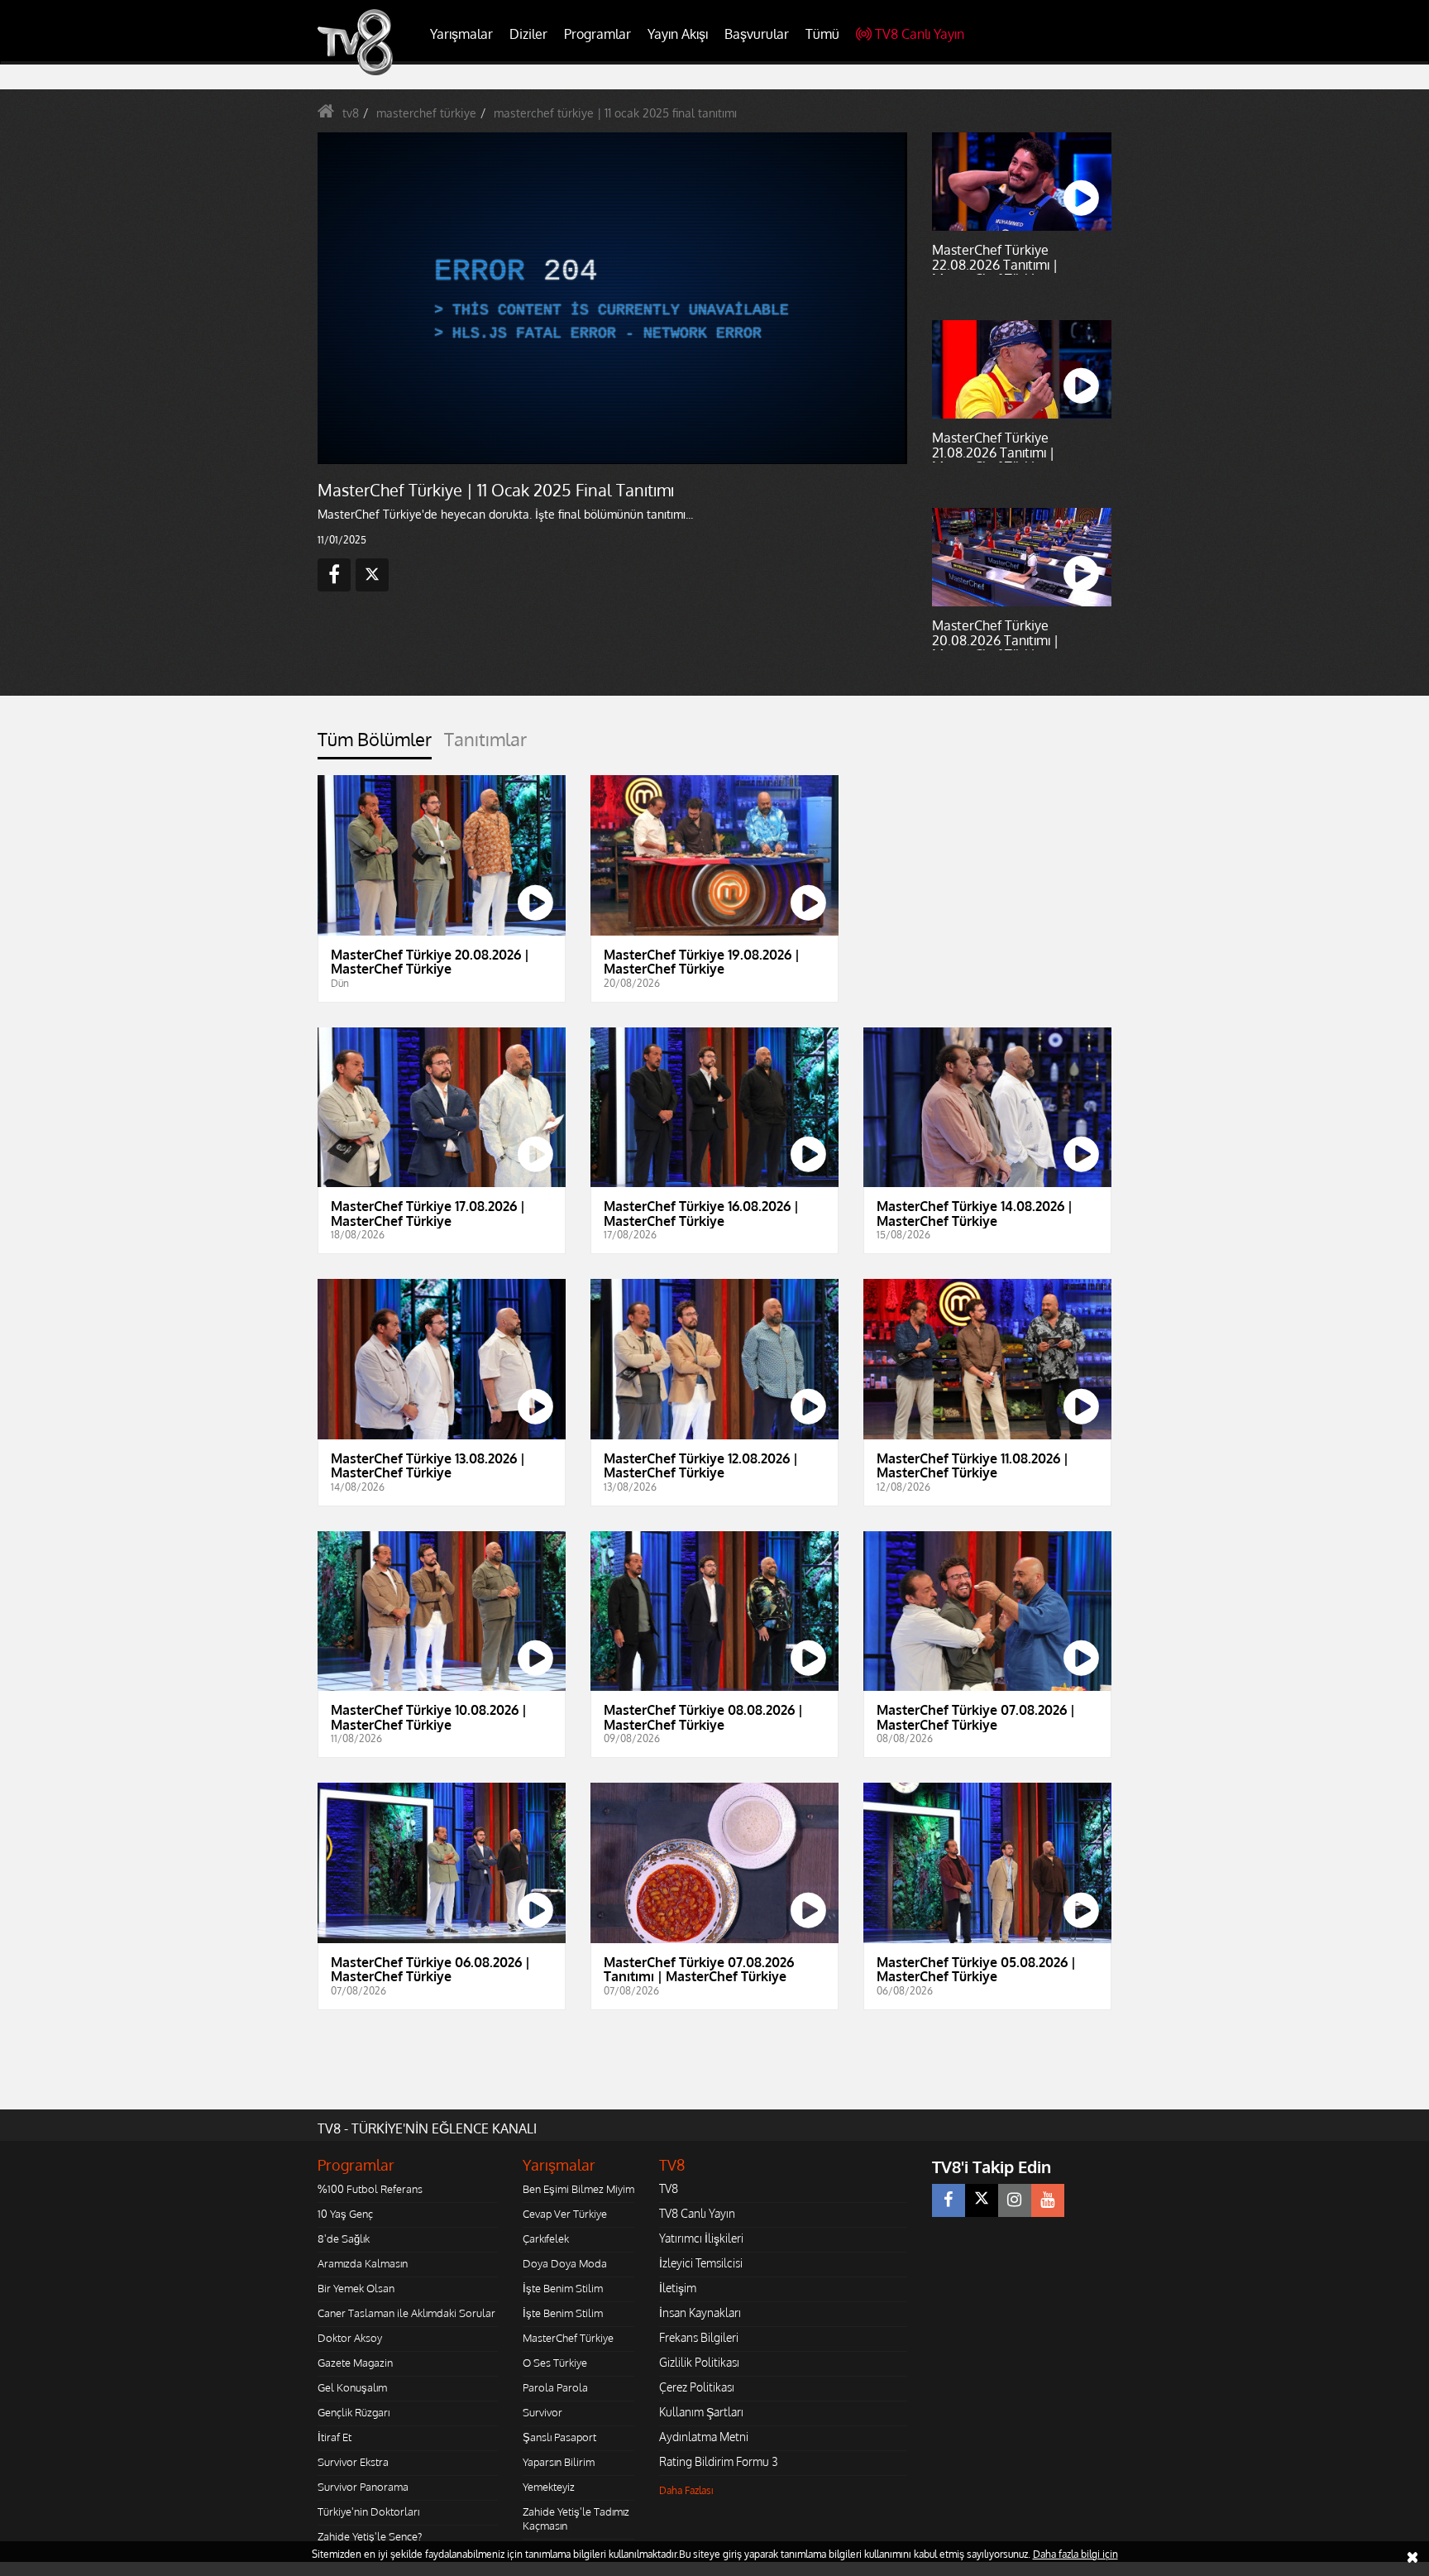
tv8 (351, 113)
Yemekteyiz (549, 2487)
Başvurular (757, 34)
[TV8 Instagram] (1015, 2200)
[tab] (375, 744)
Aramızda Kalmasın (363, 2263)
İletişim (678, 2288)
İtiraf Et (335, 2437)
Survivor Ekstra (353, 2462)
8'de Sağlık (344, 2238)
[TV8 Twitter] (982, 2200)
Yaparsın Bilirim (559, 2462)
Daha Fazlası (686, 2490)
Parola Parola (555, 2387)
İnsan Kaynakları (700, 2313)
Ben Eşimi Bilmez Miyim (578, 2189)
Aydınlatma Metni (704, 2437)
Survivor (542, 2412)
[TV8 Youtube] (1048, 2200)
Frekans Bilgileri (699, 2337)
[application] (611, 298)
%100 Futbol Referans (370, 2189)
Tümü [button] (822, 34)
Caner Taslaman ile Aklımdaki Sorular (406, 2313)
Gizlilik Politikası (699, 2362)
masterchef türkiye (426, 113)
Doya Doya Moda (565, 2263)
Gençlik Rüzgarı (354, 2412)
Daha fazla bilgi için (1075, 2554)
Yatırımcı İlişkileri (701, 2238)
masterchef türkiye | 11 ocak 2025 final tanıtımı (615, 113)
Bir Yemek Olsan (356, 2288)
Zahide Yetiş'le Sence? (370, 2536)
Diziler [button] (528, 34)
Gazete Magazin (355, 2363)
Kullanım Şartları (701, 2412)
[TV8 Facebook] (949, 2200)
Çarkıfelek (546, 2238)
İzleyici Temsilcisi (701, 2263)
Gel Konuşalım (352, 2387)
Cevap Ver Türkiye (565, 2214)
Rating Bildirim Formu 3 (719, 2461)
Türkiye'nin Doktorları (368, 2511)
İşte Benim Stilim (563, 2288)
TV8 (669, 2188)
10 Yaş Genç (345, 2214)
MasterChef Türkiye (568, 2338)
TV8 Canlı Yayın (920, 34)
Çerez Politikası (697, 2387)
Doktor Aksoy (350, 2338)
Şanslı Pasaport (559, 2437)
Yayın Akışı (678, 34)
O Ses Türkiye (555, 2363)
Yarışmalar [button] (461, 34)
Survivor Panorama (363, 2487)
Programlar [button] (597, 34)
